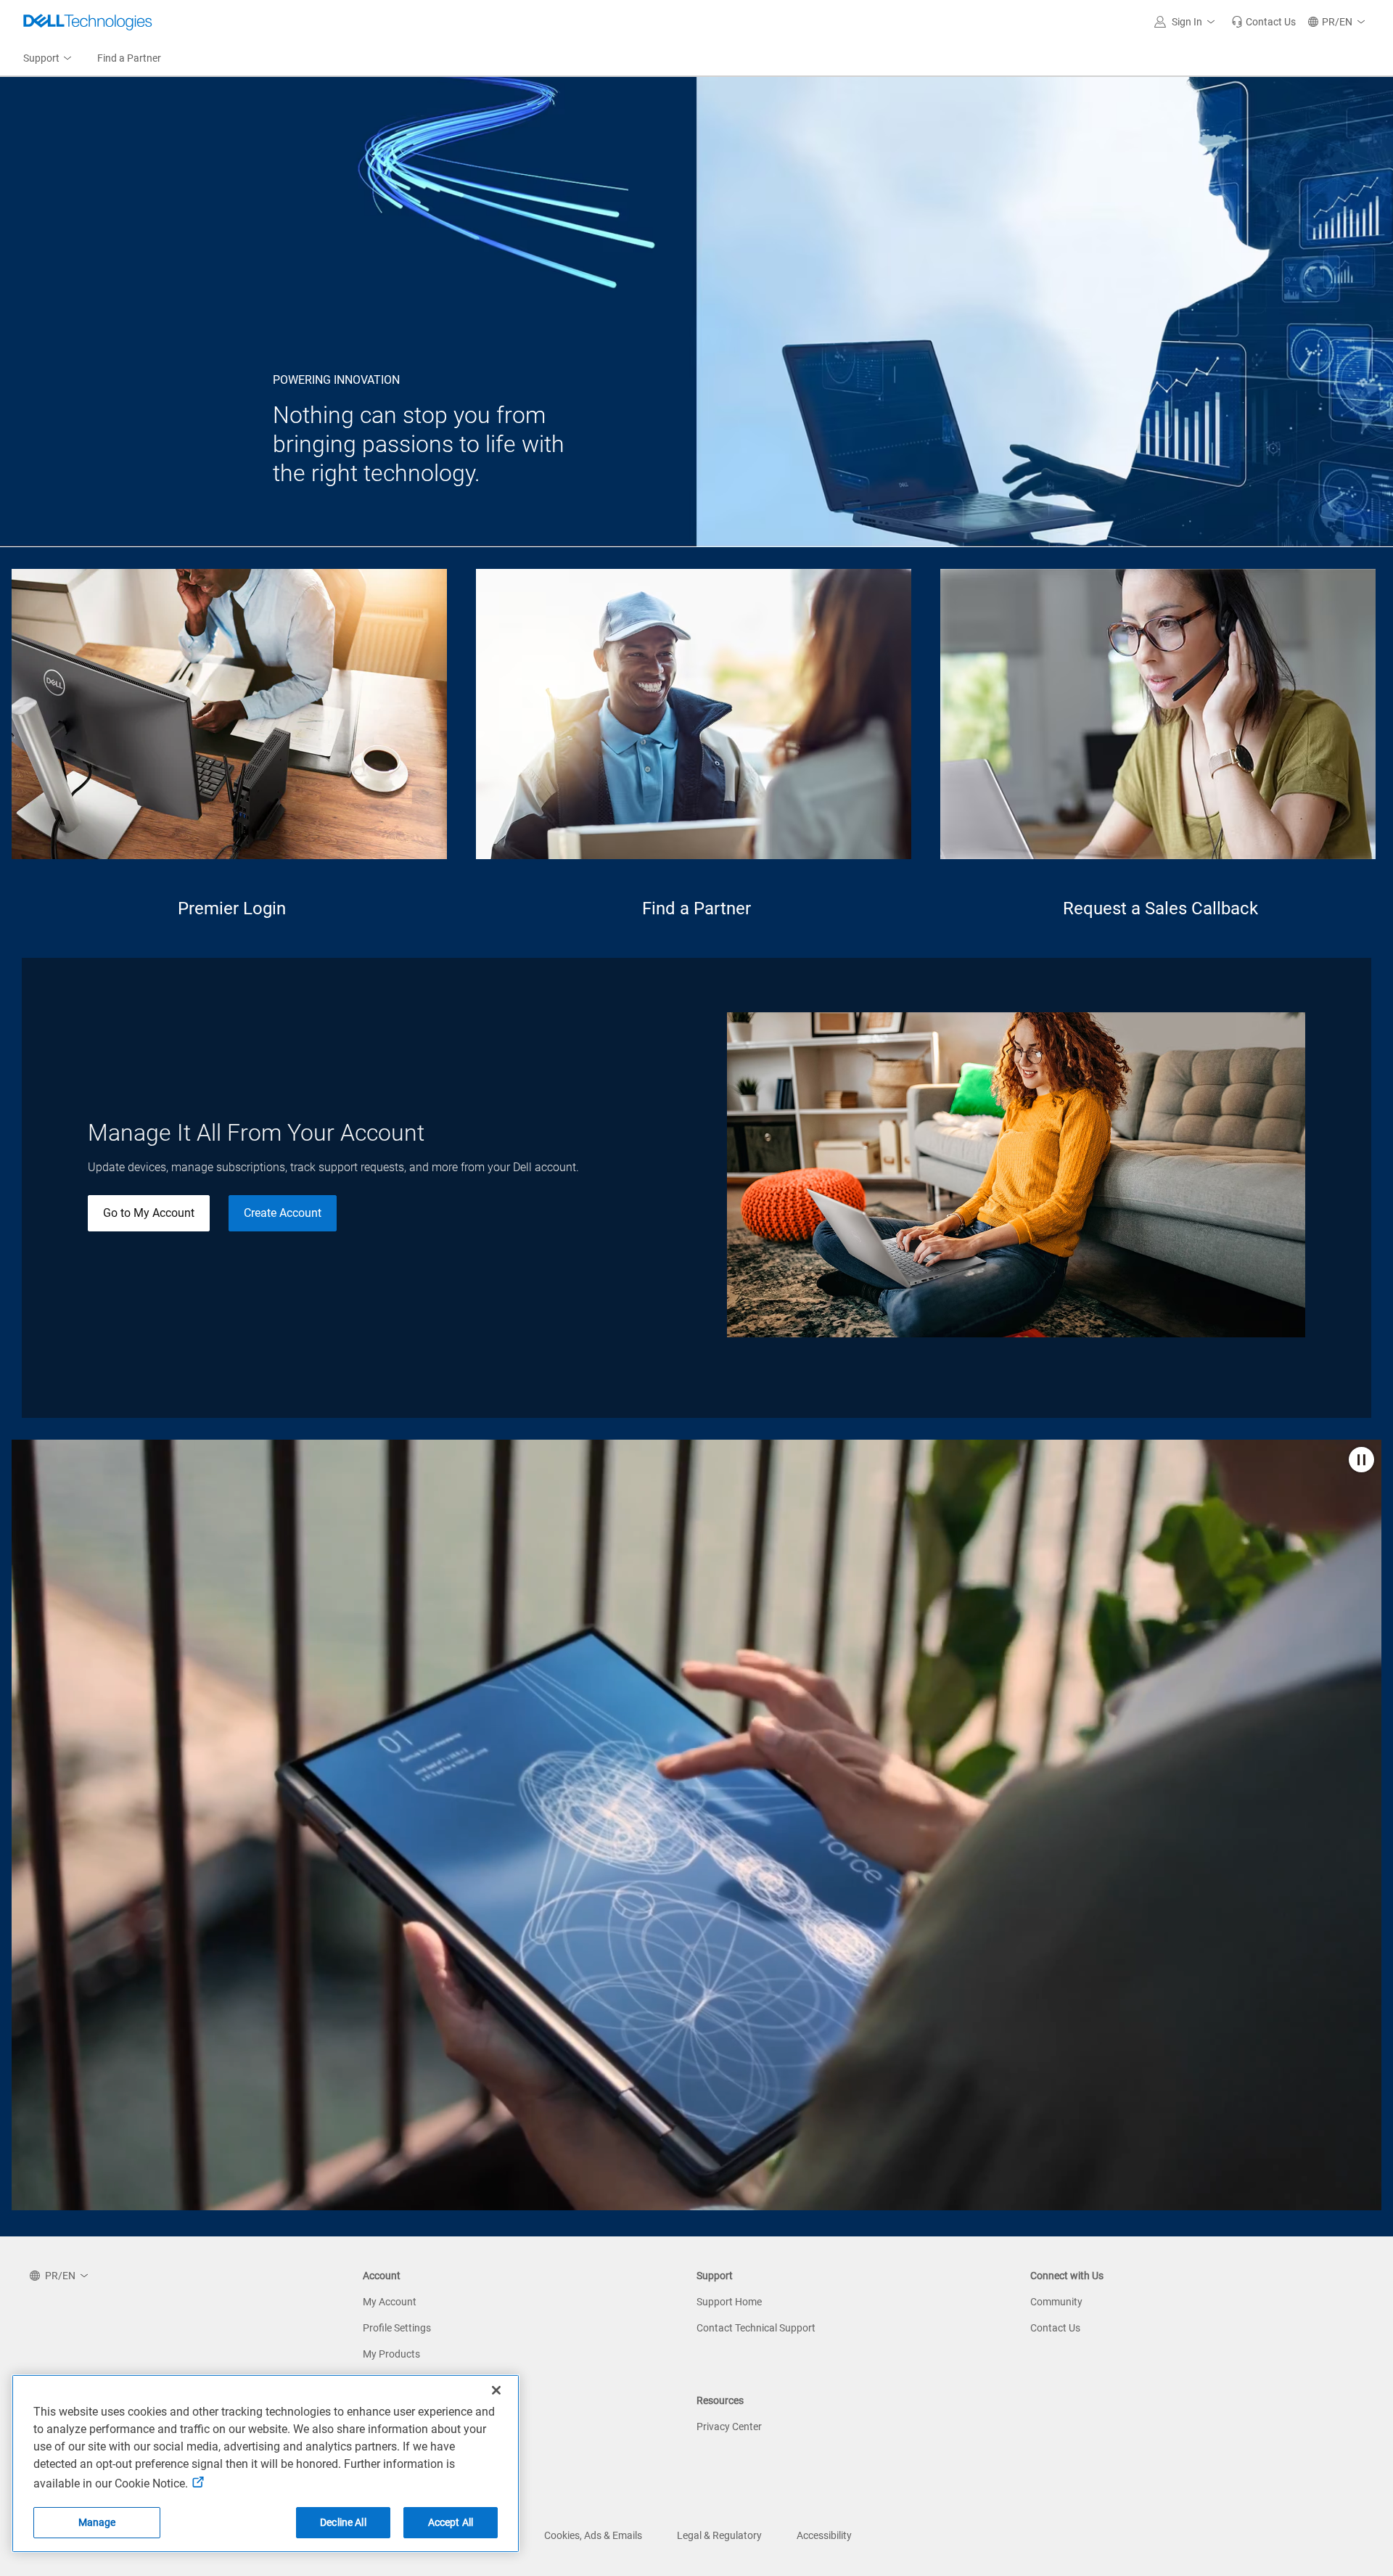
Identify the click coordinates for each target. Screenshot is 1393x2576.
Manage (97, 2522)
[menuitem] (49, 59)
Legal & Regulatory (719, 2535)
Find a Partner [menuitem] (129, 58)
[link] (1263, 22)
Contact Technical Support (756, 2328)
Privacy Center (729, 2427)
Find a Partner (696, 908)
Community (1056, 2302)
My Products (391, 2354)
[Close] (496, 2390)
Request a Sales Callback (1160, 908)
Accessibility (824, 2535)
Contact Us (1055, 2328)
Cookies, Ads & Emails (593, 2535)
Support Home (729, 2302)
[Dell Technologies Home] (88, 22)
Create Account (283, 1213)
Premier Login (232, 908)
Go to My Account (149, 1213)
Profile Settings (397, 2328)
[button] (1187, 22)
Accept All (451, 2522)
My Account (390, 2302)
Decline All (343, 2522)
